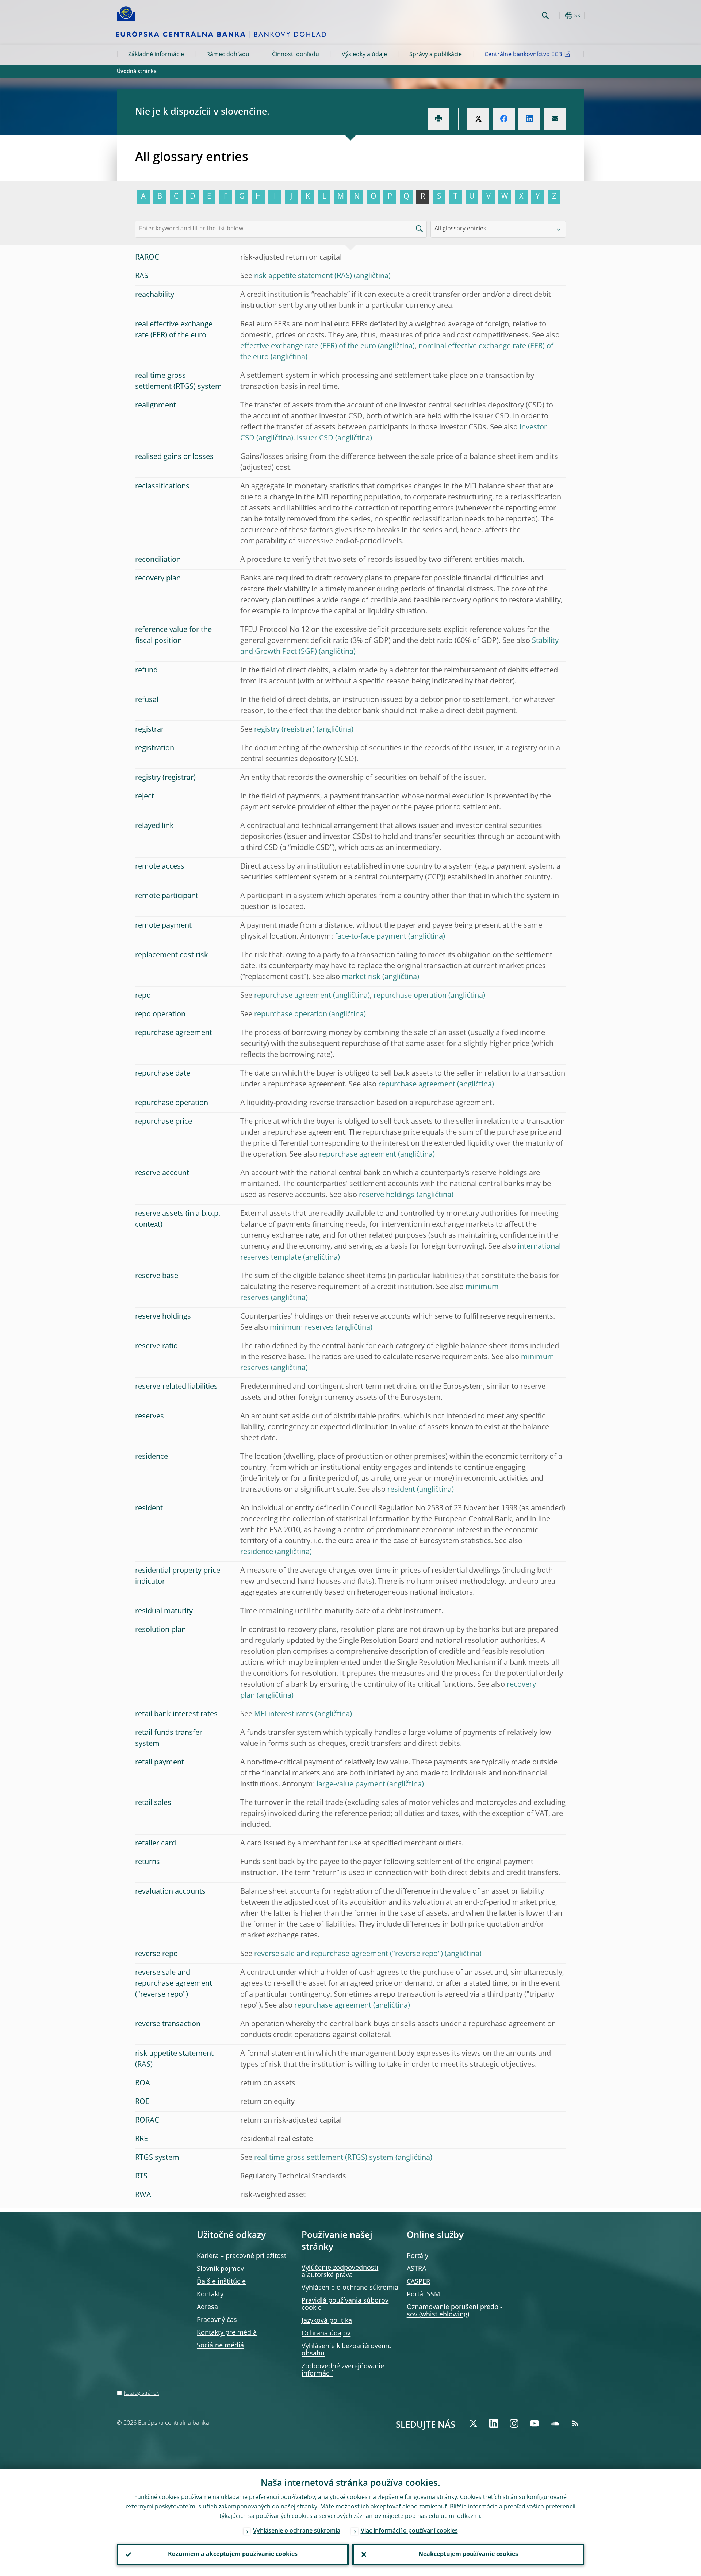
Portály (417, 2256)
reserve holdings (387, 1195)
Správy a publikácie (436, 55)
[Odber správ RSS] (575, 2423)
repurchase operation (410, 996)
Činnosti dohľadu (296, 55)
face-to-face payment (371, 937)
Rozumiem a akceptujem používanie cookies (233, 2554)
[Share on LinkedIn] (529, 119)
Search (545, 16)
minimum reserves (302, 1328)
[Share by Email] (555, 119)
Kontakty (210, 2295)
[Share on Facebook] (504, 119)
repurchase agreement (293, 996)
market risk (361, 977)
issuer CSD (315, 438)
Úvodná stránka (137, 72)
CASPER (418, 2282)
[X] (473, 2423)
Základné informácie (156, 55)
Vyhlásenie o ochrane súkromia (350, 2288)
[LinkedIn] (494, 2423)
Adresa (207, 2307)
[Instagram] (514, 2423)
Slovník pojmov (220, 2269)
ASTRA (416, 2269)
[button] (559, 16)
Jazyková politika (327, 2321)
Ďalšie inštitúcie (221, 2282)
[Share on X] (478, 119)
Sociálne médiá (220, 2346)
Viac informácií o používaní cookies (409, 2531)
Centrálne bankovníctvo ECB (523, 55)
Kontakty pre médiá (227, 2333)
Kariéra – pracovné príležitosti (242, 2256)
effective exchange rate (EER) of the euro (308, 346)
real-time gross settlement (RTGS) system (324, 2158)
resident (401, 1490)
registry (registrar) (284, 730)
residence (257, 1552)
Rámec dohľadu (228, 55)
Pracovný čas (217, 2320)
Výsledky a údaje (364, 55)
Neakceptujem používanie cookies (468, 2554)
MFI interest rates (284, 1714)
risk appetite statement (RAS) (303, 276)
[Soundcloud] (555, 2423)
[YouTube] (535, 2423)
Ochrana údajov (326, 2334)
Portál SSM (423, 2295)
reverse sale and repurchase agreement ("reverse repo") (348, 1954)
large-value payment (351, 1785)
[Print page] (438, 119)
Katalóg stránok (141, 2393)
